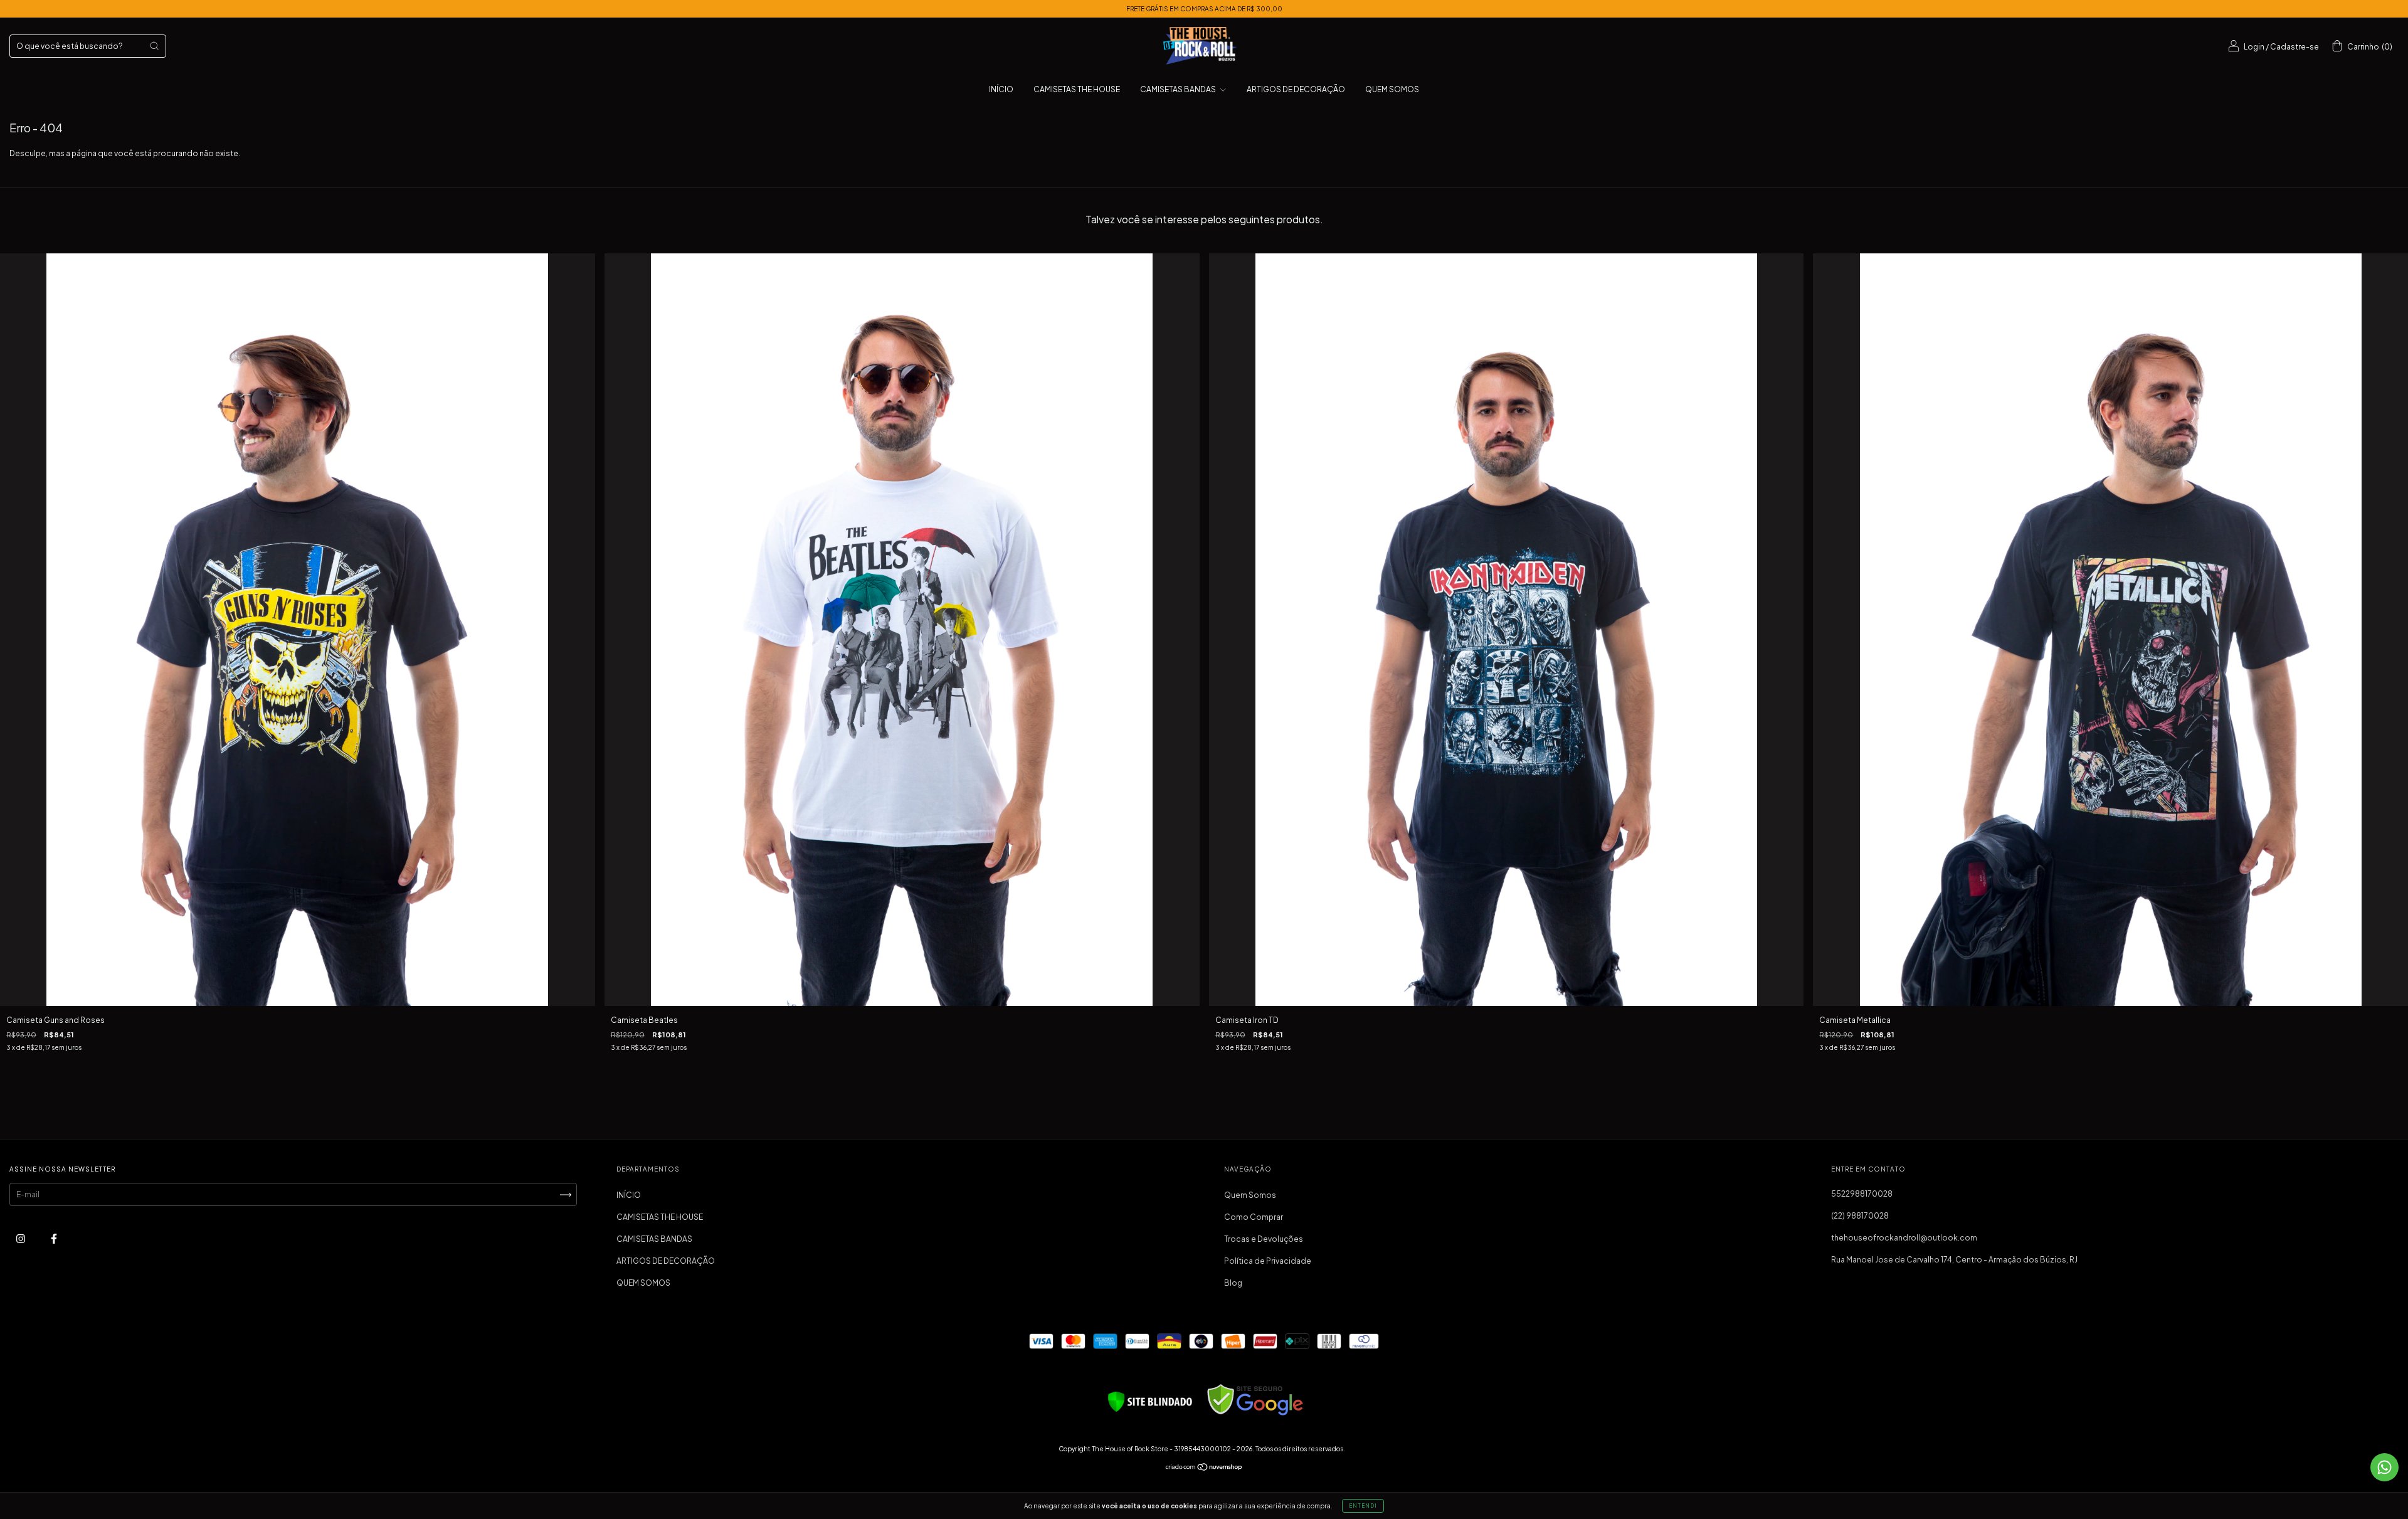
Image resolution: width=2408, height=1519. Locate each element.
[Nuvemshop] (1204, 1469)
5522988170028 (1862, 1194)
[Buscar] (154, 46)
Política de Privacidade (1268, 1261)
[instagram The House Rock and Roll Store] (21, 1238)
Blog (1233, 1283)
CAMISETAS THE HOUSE (1077, 89)
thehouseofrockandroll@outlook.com (1904, 1238)
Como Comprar (1254, 1217)
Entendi (1363, 1506)
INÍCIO (1001, 89)
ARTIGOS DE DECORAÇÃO (1296, 89)
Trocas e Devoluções (1264, 1239)
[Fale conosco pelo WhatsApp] (2384, 1467)
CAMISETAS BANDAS (1179, 89)
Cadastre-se (2294, 47)
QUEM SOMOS (1392, 89)
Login (2254, 47)
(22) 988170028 (1860, 1216)
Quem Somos (1250, 1195)
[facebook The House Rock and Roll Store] (54, 1238)
